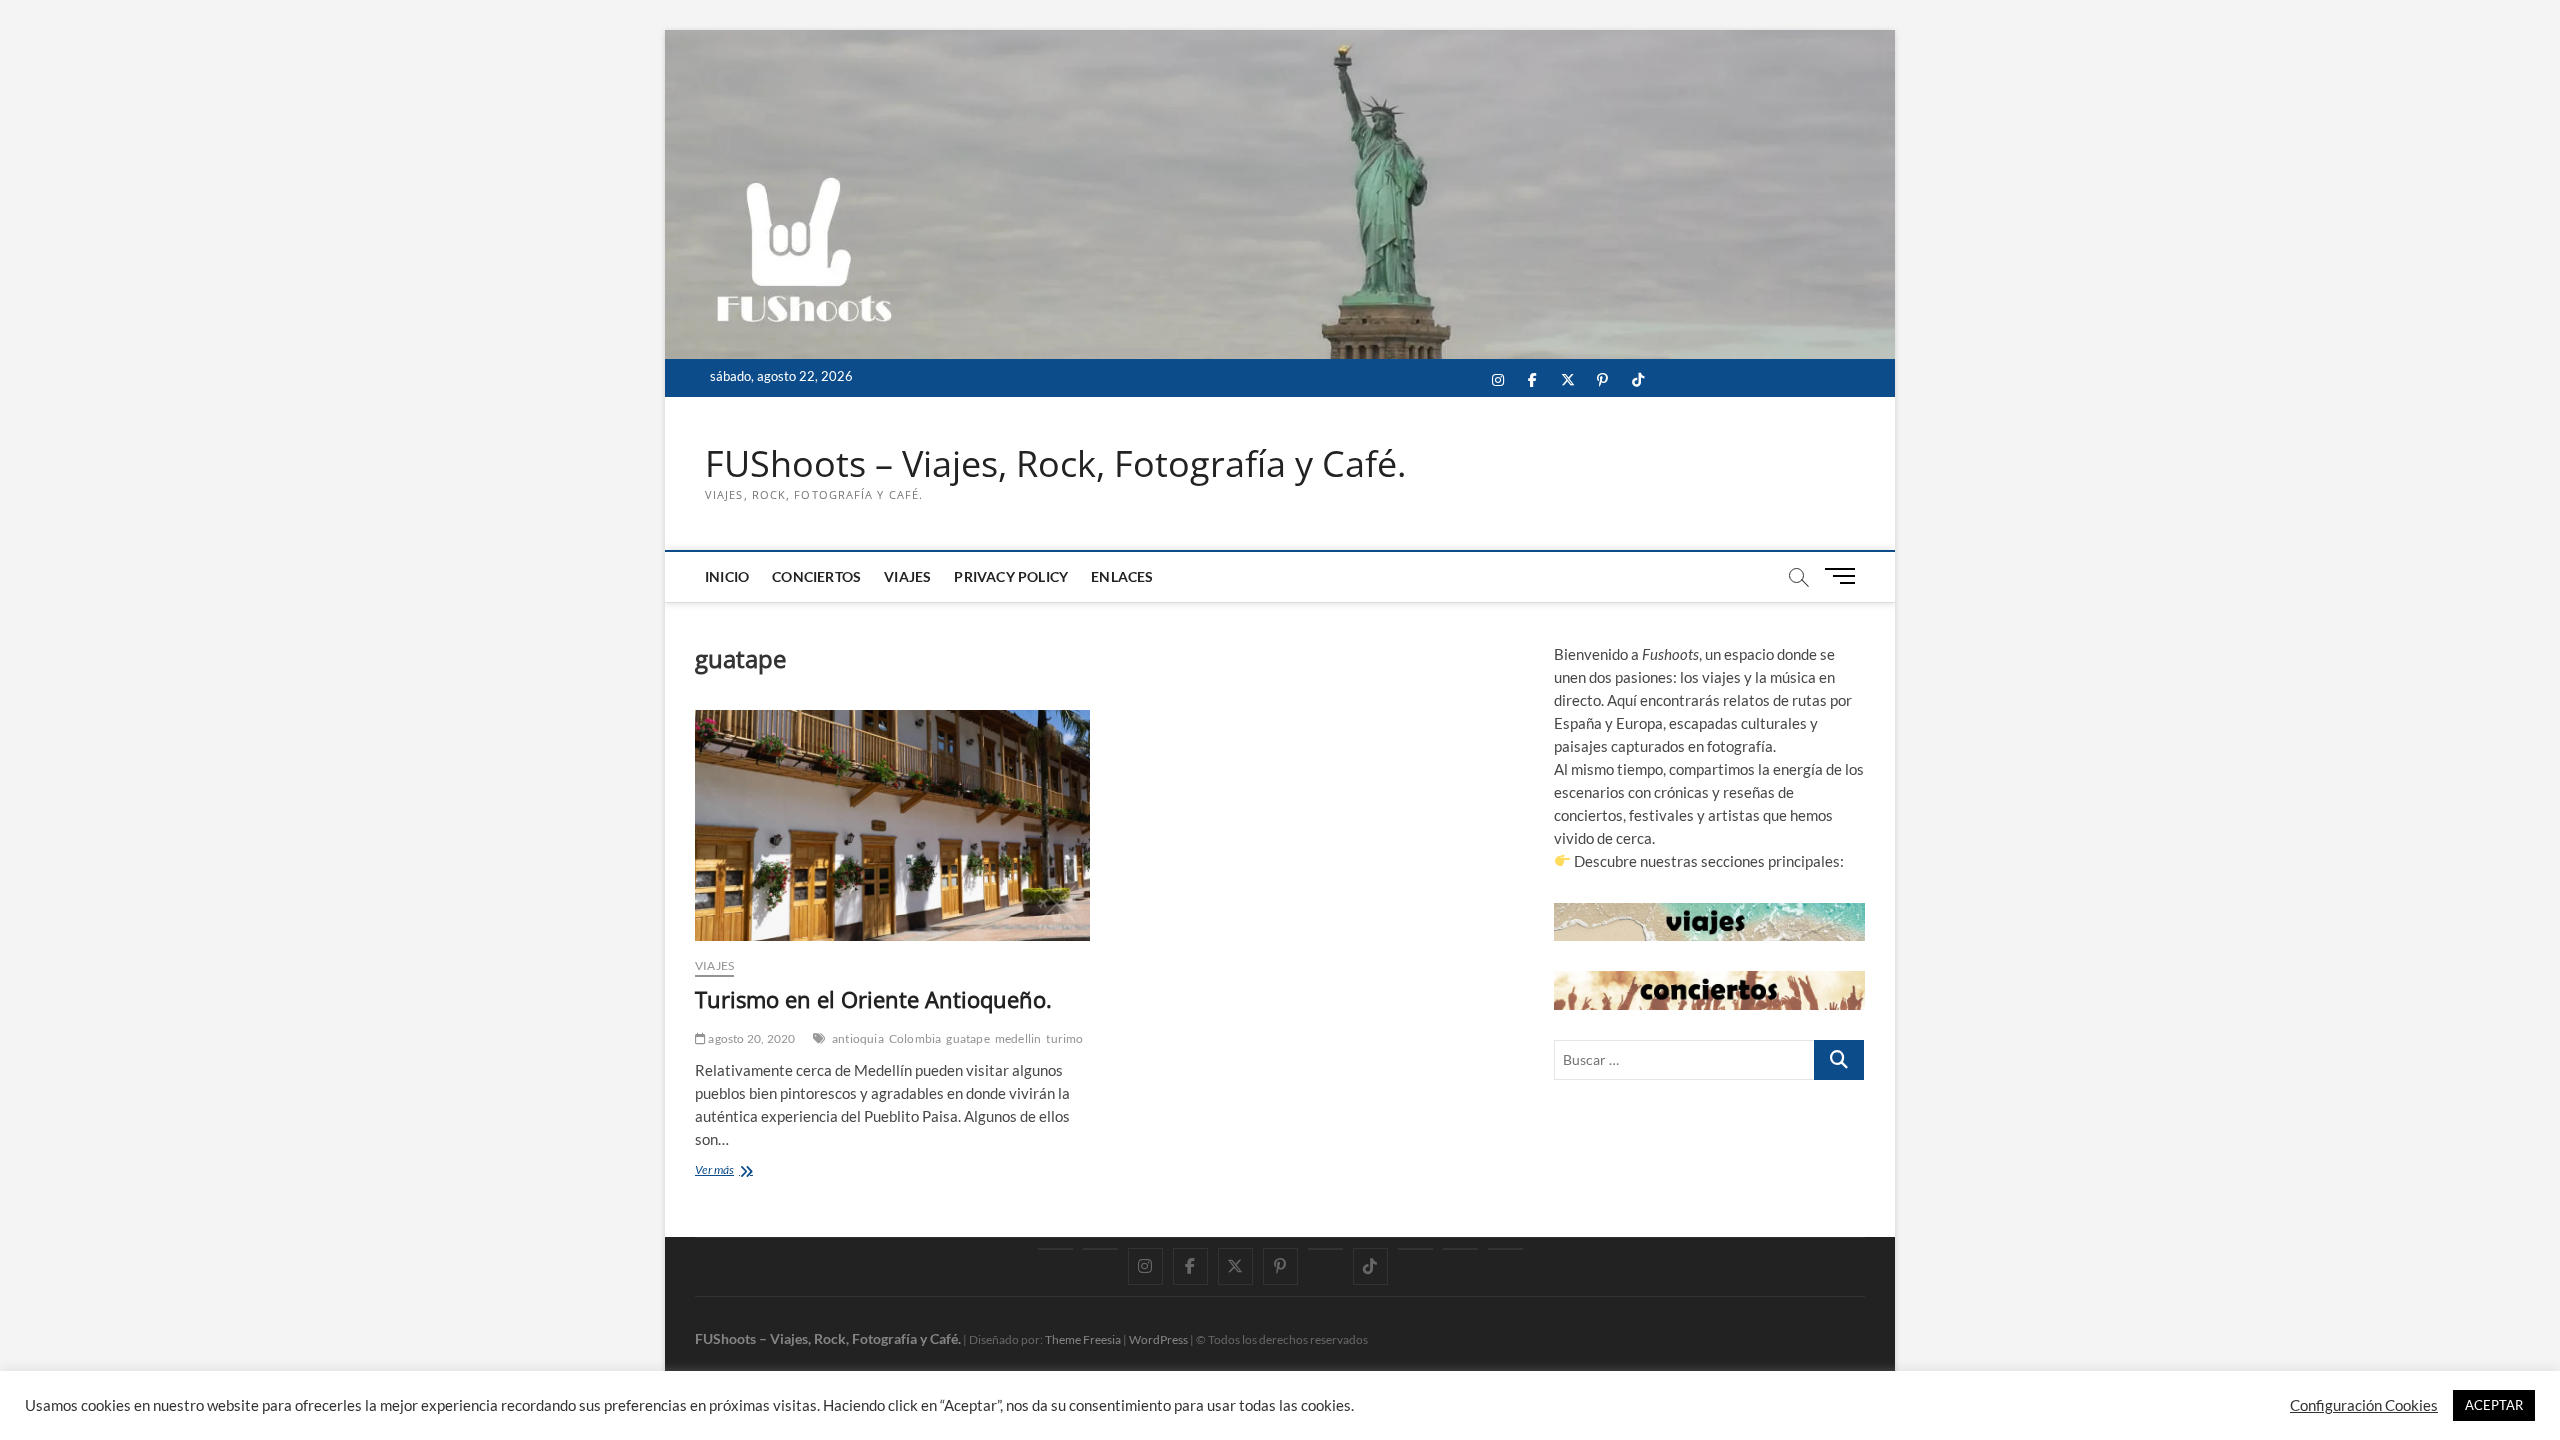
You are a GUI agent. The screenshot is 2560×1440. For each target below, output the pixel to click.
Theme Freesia (1083, 1339)
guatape (967, 1038)
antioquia (858, 1038)
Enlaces (1122, 576)
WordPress (1158, 1339)
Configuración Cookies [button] (2364, 1405)
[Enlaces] (1505, 1249)
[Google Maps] (1055, 1249)
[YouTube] (1100, 1249)
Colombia (915, 1038)
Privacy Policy (1011, 576)
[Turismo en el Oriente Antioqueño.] (892, 825)
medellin (1018, 1038)
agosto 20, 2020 (750, 1038)
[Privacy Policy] (1460, 1249)
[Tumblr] (1325, 1249)
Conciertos (816, 576)
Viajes (907, 576)
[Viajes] (1415, 1249)
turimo (1064, 1038)
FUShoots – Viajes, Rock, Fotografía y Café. (1055, 464)
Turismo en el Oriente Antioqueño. (873, 999)
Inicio (727, 576)
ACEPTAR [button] (2494, 1405)
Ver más (743, 1171)
